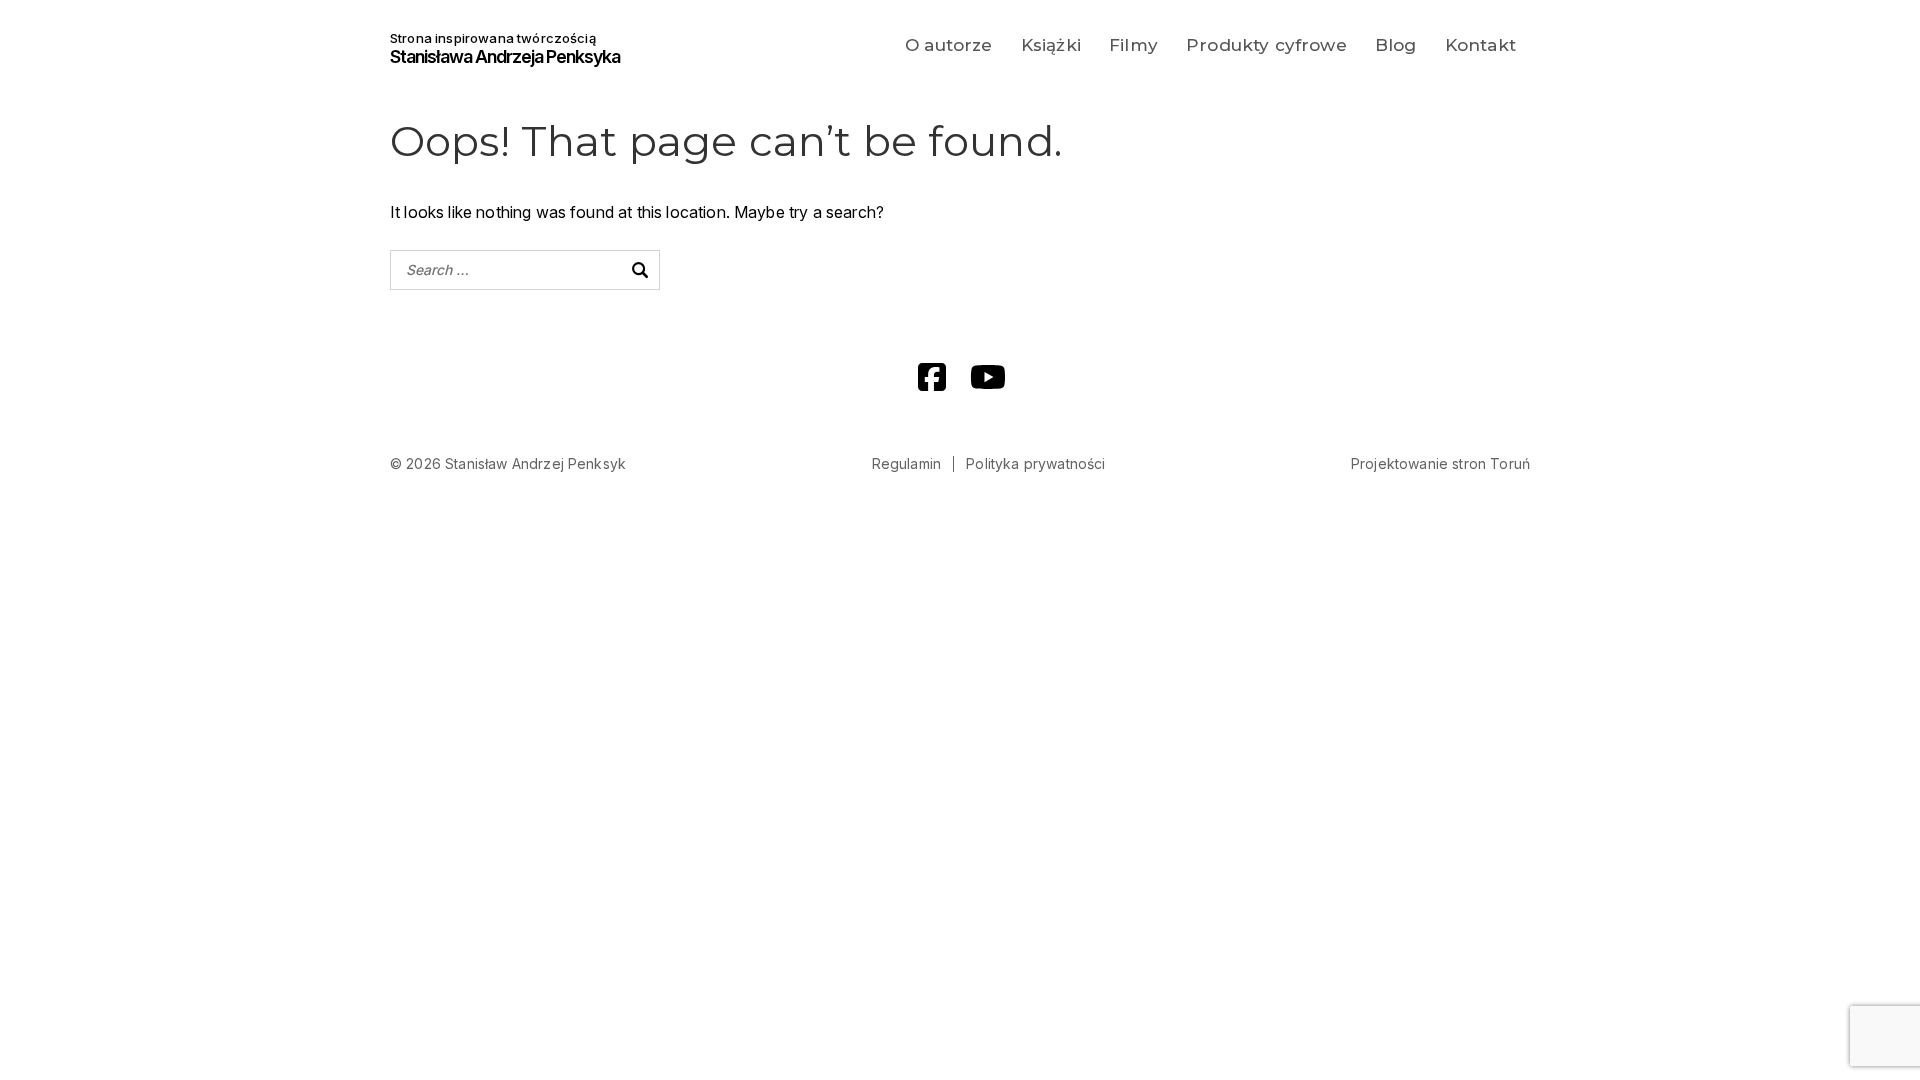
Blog (1396, 45)
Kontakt (1480, 45)
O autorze (948, 45)
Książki (1051, 45)
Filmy (1133, 45)
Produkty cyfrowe (1266, 45)
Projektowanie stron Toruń (1440, 463)
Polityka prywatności (1035, 463)
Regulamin (906, 463)
